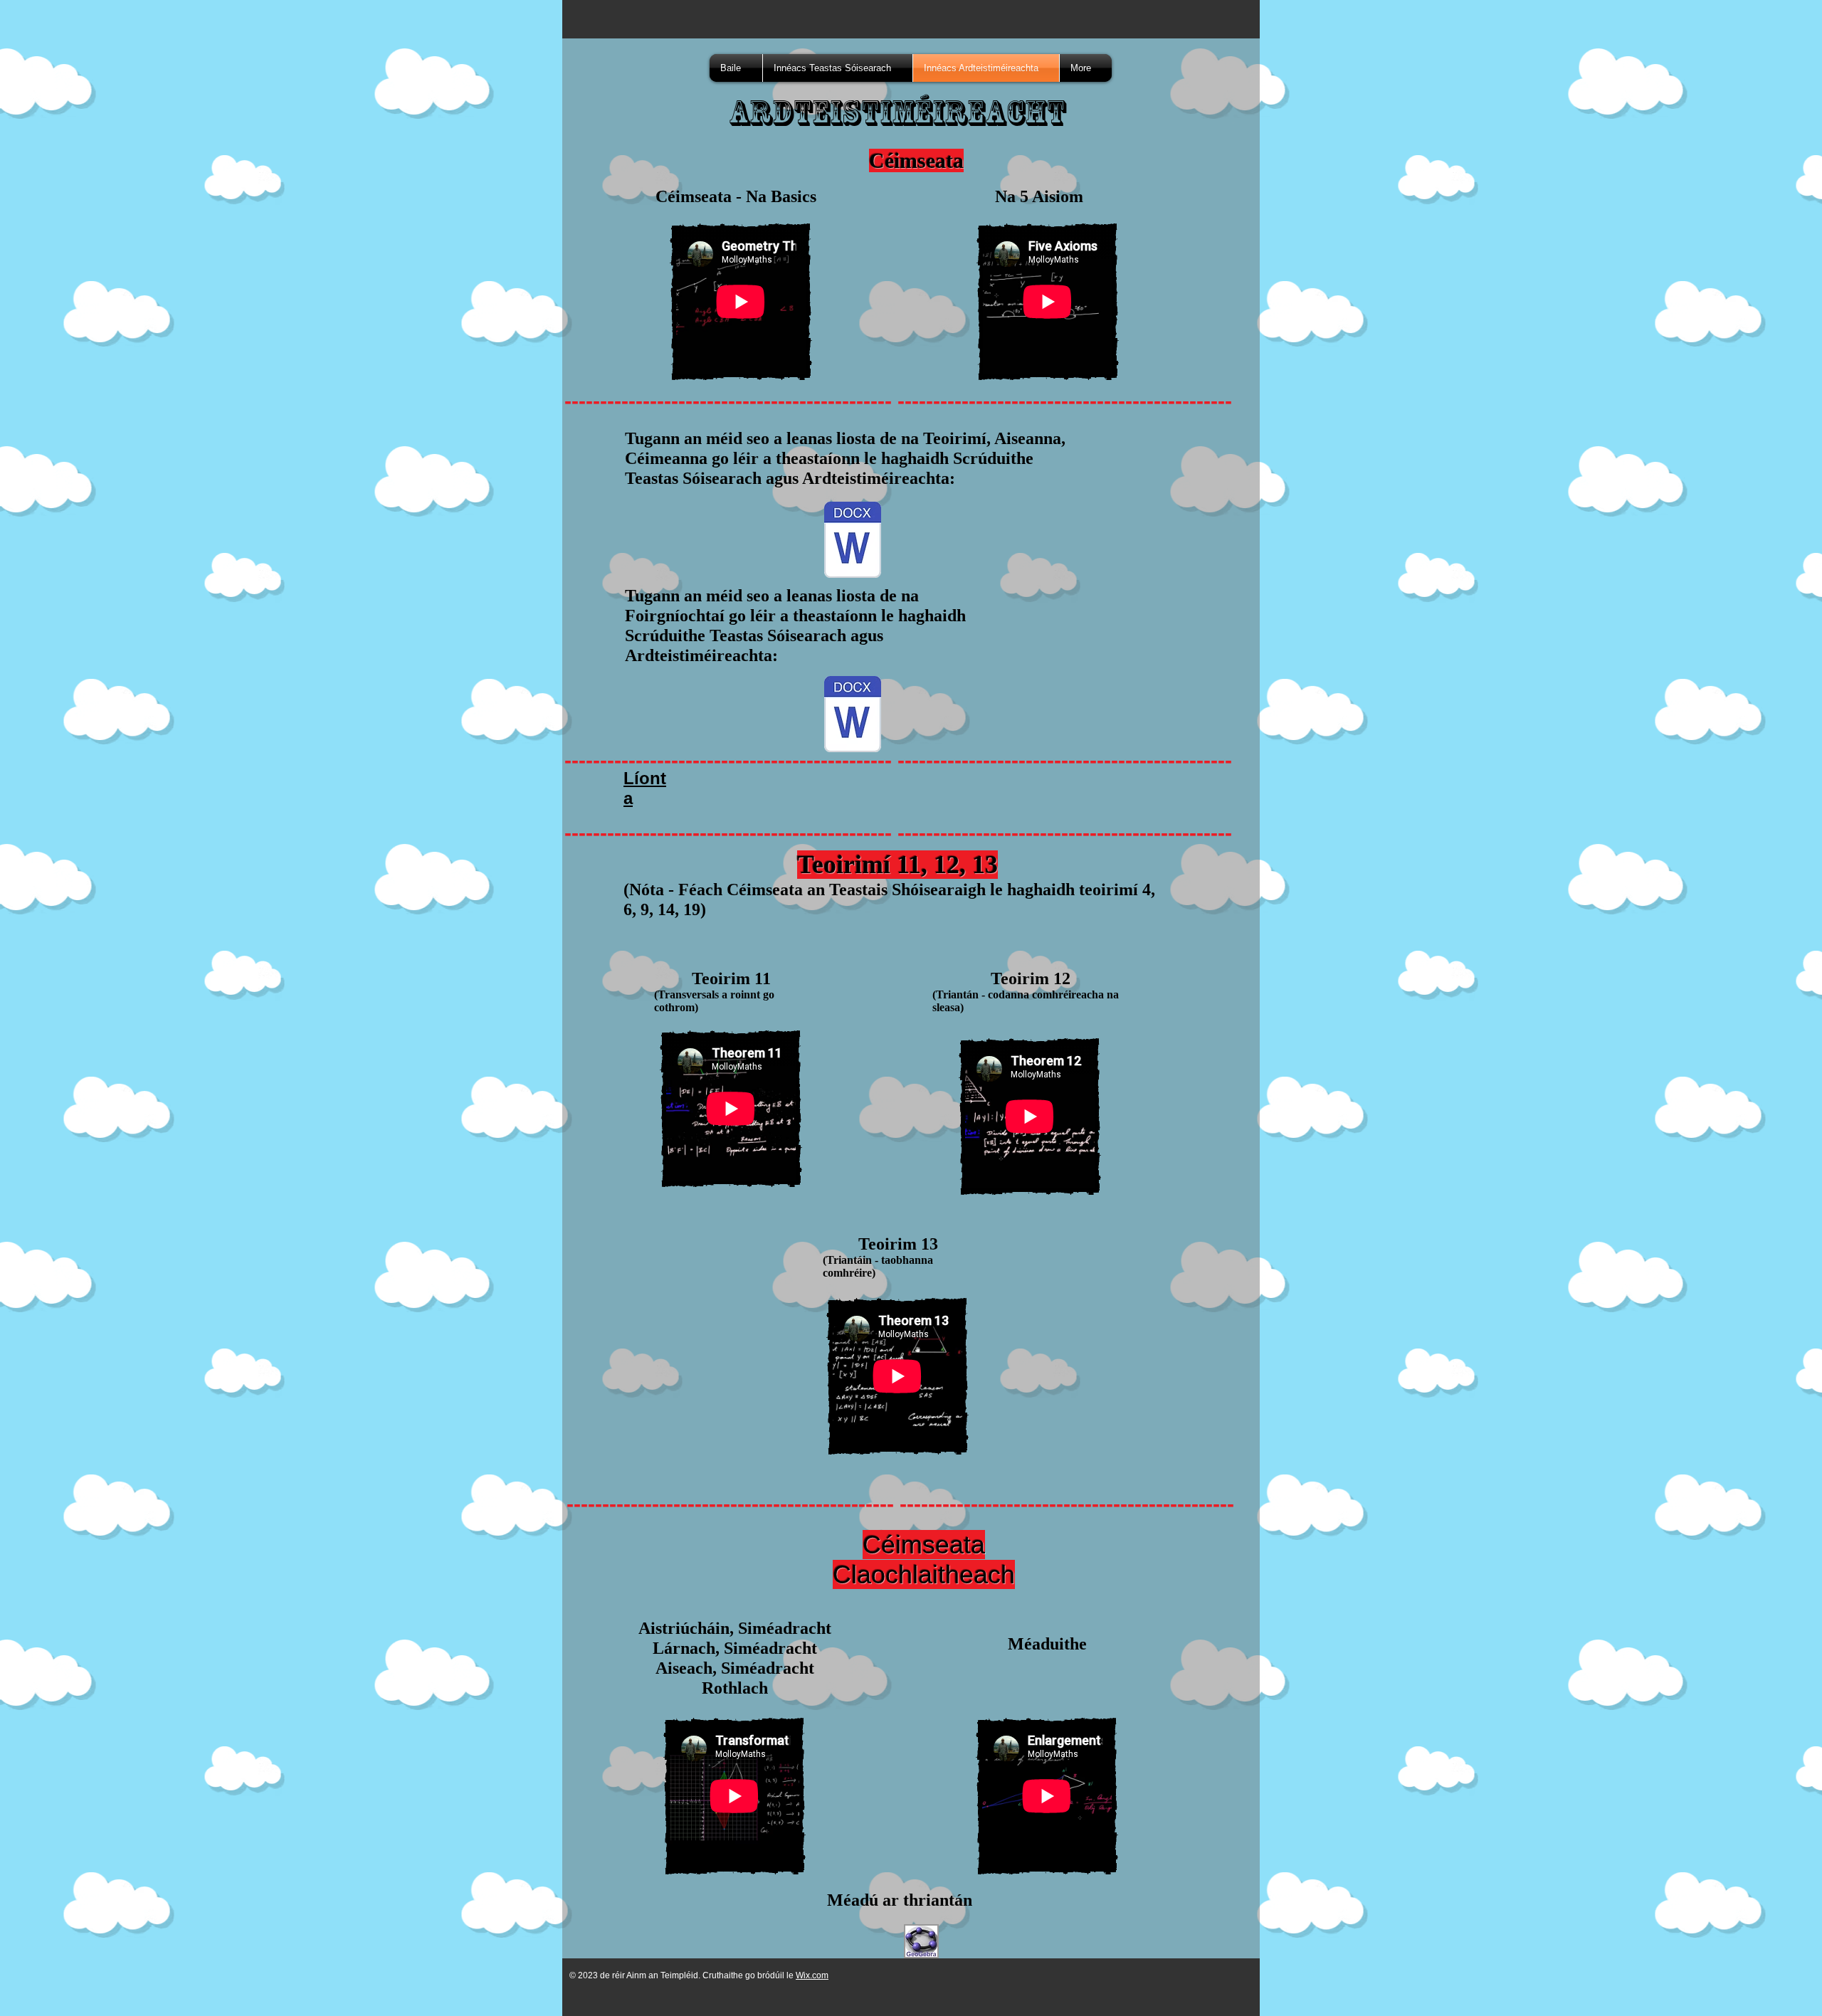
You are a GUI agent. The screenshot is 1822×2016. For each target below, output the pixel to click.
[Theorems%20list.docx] (853, 541)
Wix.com (812, 1975)
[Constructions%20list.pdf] (853, 716)
